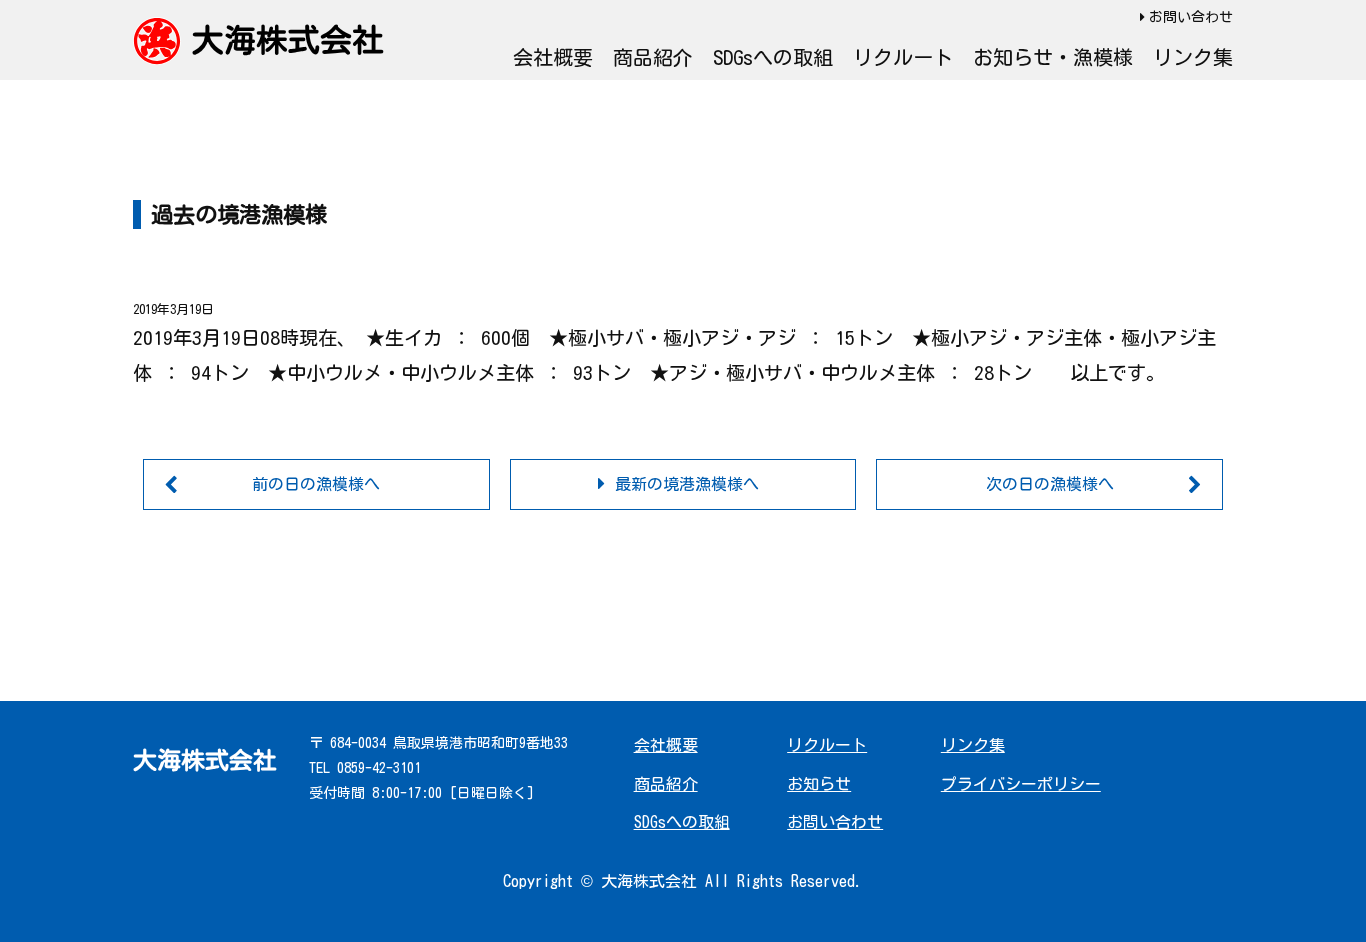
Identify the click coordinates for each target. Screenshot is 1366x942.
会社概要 (553, 57)
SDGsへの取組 (773, 57)
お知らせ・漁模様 (1053, 57)
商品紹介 (653, 57)
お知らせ (819, 784)
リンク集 (1193, 57)
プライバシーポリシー (1021, 784)
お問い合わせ (1191, 17)
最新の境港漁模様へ (687, 484)
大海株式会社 (288, 40)
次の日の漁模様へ (1050, 484)
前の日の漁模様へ (316, 484)
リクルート (903, 57)
